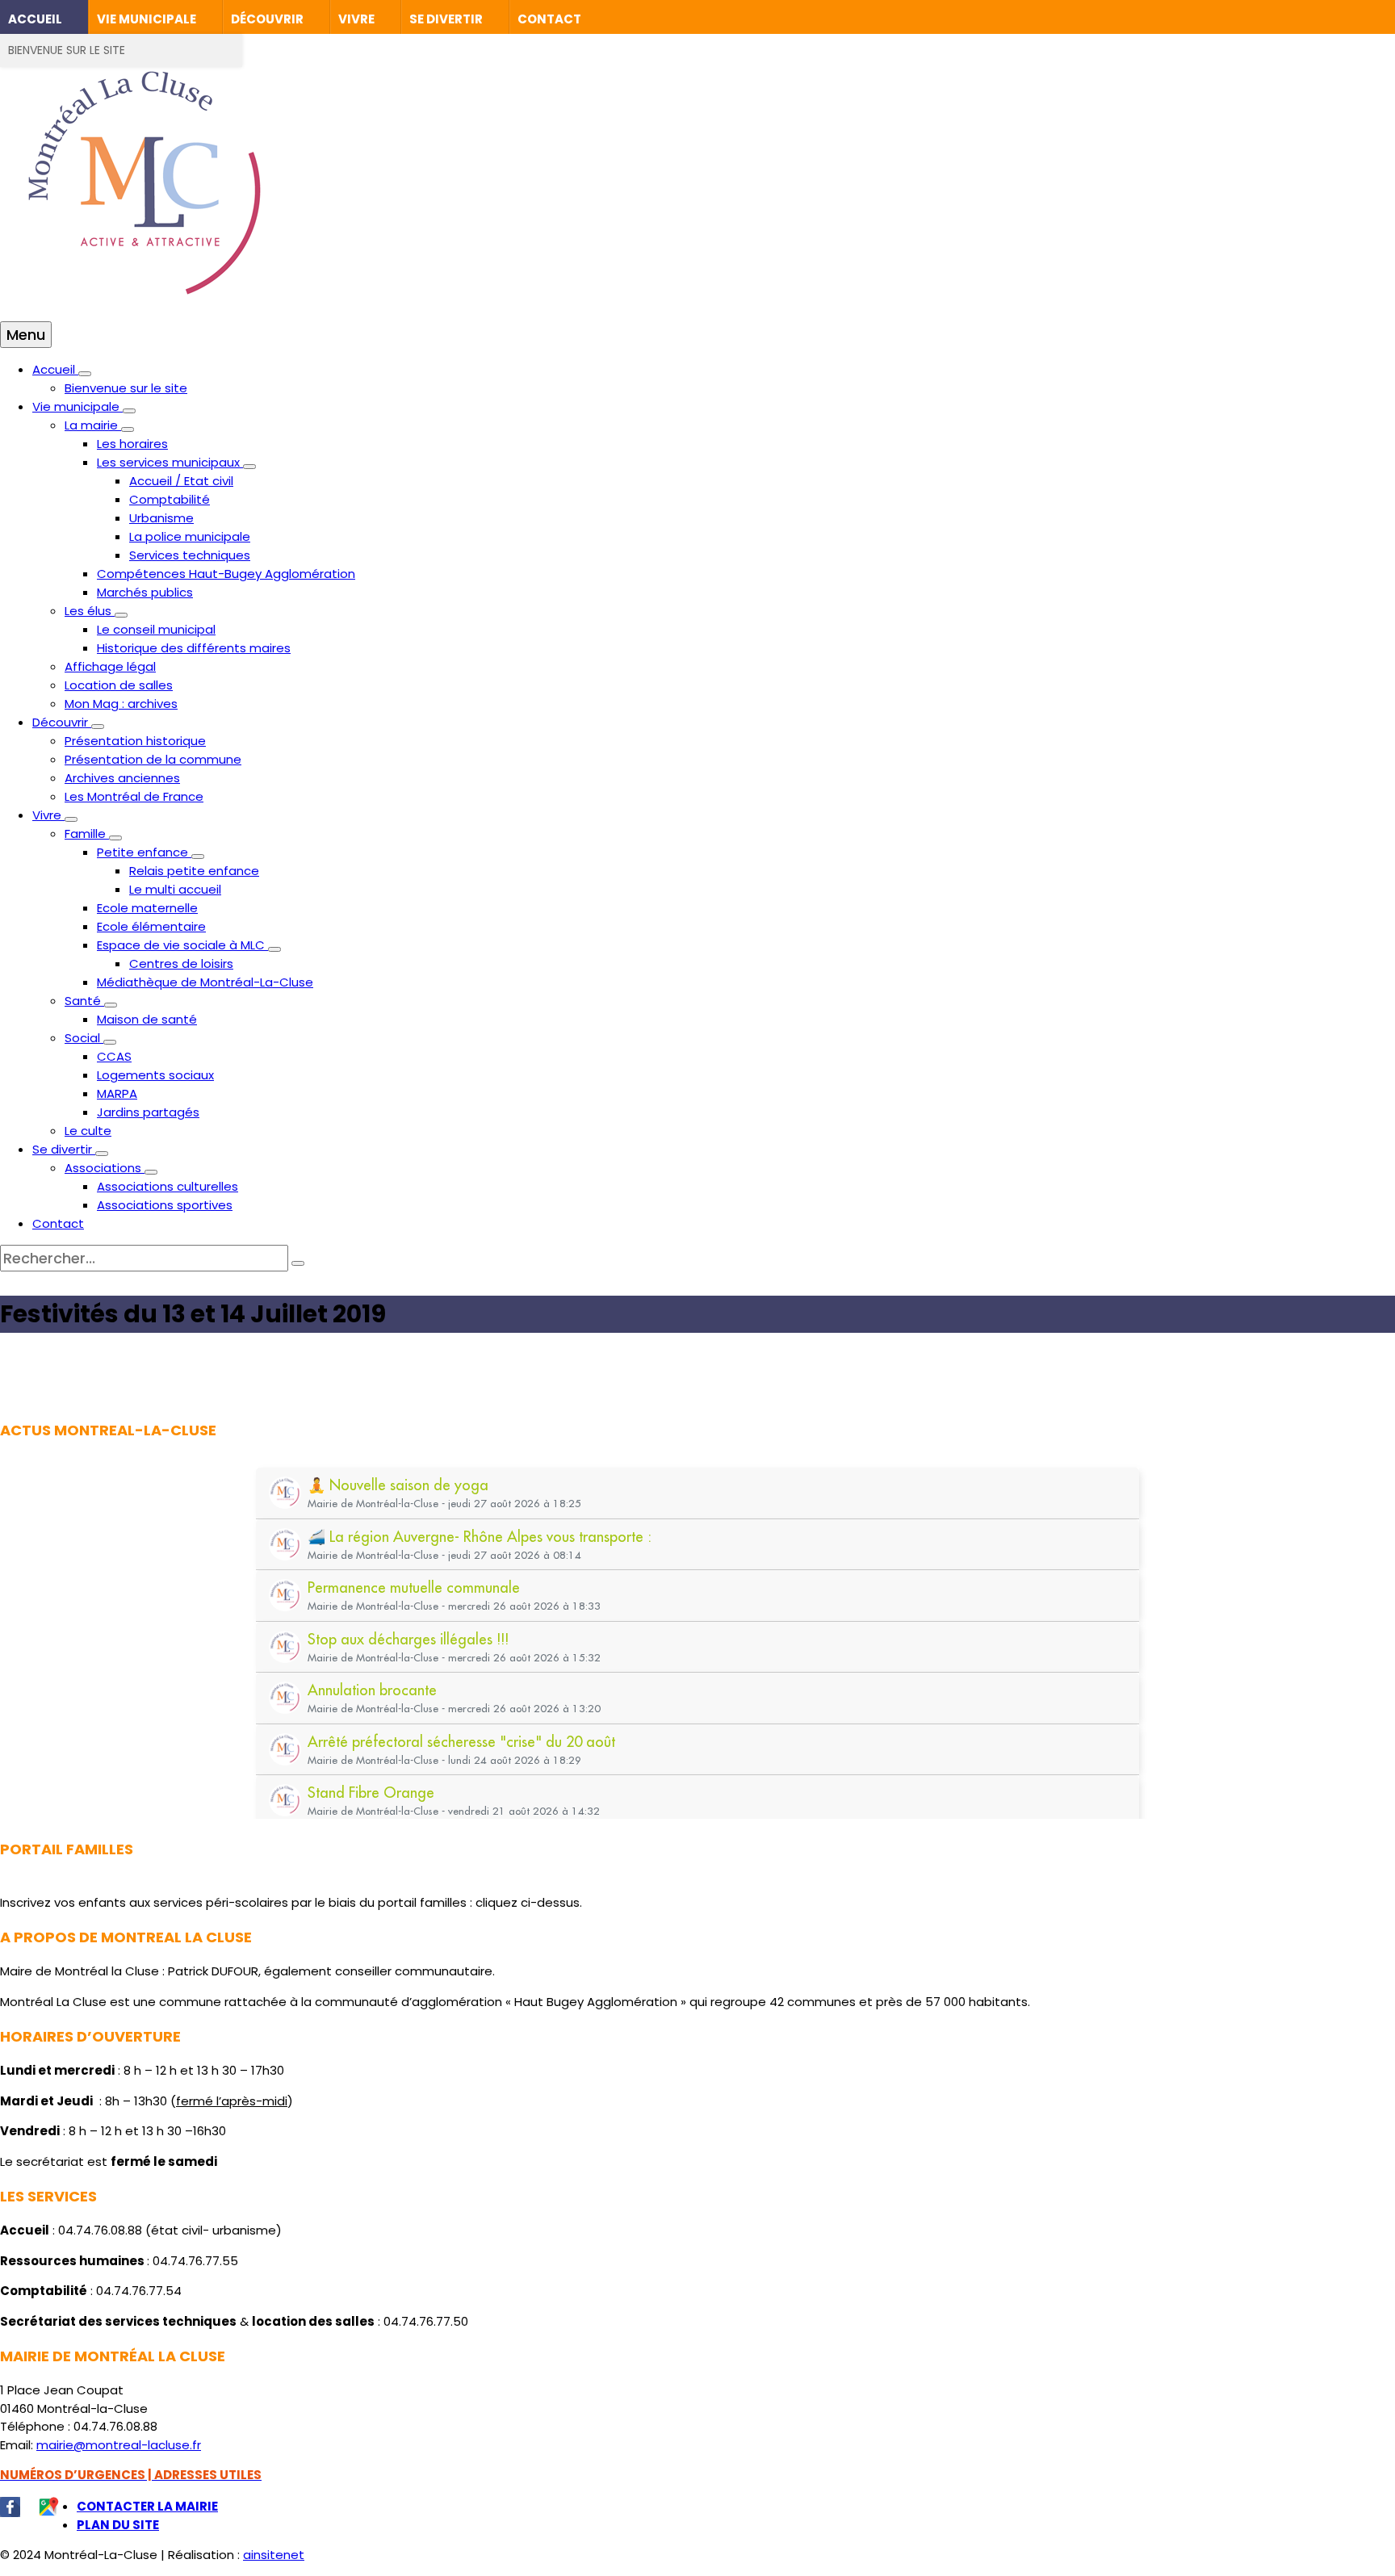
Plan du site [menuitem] (118, 2525)
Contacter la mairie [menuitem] (147, 2506)
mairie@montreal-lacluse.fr (119, 2445)
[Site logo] (145, 312)
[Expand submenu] (85, 374)
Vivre (356, 19)
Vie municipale (147, 19)
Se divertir (446, 19)
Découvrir (267, 19)
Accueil (35, 19)
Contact (549, 19)
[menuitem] (55, 369)
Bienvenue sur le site (67, 50)
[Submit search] (298, 1263)
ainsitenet (274, 2555)
